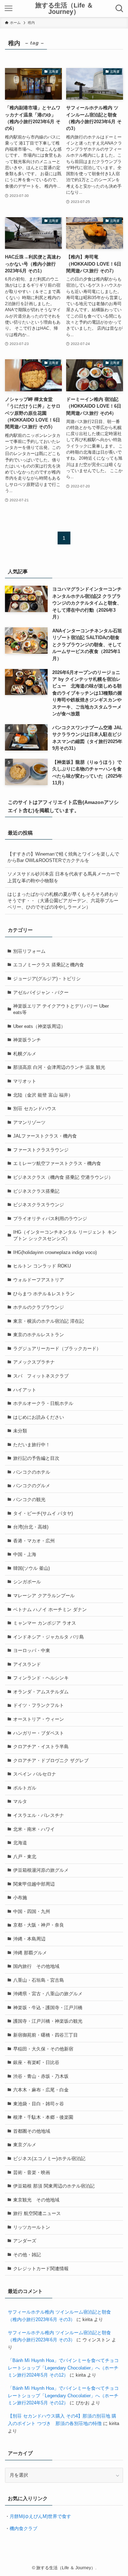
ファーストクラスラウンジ (41, 1150)
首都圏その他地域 (32, 2131)
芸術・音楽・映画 (32, 2172)
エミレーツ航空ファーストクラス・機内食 (57, 1163)
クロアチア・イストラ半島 (41, 1747)
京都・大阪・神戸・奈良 (39, 1925)
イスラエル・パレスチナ (39, 1815)
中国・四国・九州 (32, 1911)
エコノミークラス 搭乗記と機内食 (49, 965)
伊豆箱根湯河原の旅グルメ (41, 1870)
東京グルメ (25, 2145)
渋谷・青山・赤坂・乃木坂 (41, 2076)
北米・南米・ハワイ (34, 1829)
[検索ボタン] (120, 9)
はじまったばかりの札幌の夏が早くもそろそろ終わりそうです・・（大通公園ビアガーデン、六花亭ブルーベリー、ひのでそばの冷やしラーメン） (63, 901)
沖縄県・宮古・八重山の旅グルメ (48, 1994)
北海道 (20, 1843)
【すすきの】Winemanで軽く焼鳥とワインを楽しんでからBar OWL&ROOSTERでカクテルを (63, 857)
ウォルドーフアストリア (39, 1280)
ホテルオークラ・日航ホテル (43, 1403)
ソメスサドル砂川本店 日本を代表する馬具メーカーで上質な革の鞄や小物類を (64, 877)
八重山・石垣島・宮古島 (39, 1980)
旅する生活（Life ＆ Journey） (64, 9)
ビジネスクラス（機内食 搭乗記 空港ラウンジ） (63, 1177)
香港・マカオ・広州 (34, 1541)
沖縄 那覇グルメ (30, 1953)
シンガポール (27, 1582)
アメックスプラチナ (34, 1362)
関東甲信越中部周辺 (34, 1884)
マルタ (20, 1801)
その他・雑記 (27, 2255)
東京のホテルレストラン (39, 1335)
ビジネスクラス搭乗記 (36, 1191)
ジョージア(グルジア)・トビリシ (47, 979)
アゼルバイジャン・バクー (41, 992)
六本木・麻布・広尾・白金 (41, 2090)
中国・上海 (25, 1554)
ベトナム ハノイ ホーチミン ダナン (50, 1610)
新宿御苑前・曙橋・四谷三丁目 (46, 2035)
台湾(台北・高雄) (31, 1527)
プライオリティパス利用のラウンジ (50, 1219)
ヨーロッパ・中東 (32, 1650)
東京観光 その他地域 (36, 2200)
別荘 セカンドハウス (35, 1109)
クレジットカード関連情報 (41, 2269)
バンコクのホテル (32, 1472)
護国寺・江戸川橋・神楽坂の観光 (48, 2021)
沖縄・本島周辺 (29, 1939)
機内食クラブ (23, 2528)
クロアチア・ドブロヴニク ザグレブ (51, 1760)
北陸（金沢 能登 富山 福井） (43, 1095)
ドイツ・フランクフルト (39, 1705)
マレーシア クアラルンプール (44, 1596)
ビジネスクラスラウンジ (39, 1205)
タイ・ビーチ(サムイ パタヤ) (43, 1513)
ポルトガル (25, 1788)
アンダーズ (25, 2241)
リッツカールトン (32, 2227)
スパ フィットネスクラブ (41, 1376)
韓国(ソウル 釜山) (31, 1568)
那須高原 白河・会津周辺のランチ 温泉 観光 (59, 1067)
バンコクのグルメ (32, 1486)
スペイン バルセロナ (35, 1774)
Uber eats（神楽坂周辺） (39, 1026)
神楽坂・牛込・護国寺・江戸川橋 (48, 2008)
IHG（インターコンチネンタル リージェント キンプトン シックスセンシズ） (65, 1235)
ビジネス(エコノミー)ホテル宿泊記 (49, 2159)
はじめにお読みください (39, 1417)
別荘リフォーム (29, 951)
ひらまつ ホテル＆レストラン (44, 1294)
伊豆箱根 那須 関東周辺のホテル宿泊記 (54, 2186)
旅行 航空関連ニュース (37, 2213)
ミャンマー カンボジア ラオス (45, 1623)
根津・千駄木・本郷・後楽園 (43, 2117)
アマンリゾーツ (29, 1122)
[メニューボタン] (8, 9)
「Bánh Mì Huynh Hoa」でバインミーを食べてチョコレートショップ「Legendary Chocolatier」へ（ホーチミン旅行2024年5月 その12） (63, 2368)
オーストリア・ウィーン (39, 1719)
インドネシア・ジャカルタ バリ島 (49, 1637)
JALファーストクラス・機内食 (45, 1136)
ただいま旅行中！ (32, 1445)
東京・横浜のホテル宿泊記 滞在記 (49, 1321)
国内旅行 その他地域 (36, 1966)
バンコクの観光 (29, 1499)
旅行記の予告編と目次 (36, 1458)
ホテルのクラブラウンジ (39, 1307)
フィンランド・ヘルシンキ (41, 1678)
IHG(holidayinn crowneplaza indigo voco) (55, 1252)
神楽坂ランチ (27, 1040)
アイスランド (27, 1664)
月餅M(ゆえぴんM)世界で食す (40, 2516)
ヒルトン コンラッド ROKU (42, 1266)
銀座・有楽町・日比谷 (36, 2062)
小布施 (20, 1898)
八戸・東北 (25, 1857)
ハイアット (25, 1390)
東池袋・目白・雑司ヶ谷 (39, 2104)
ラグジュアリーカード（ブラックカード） (57, 1349)
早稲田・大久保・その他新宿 (43, 2049)
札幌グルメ (25, 1054)
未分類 (20, 1431)
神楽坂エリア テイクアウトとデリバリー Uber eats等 (61, 1009)
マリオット (25, 1081)
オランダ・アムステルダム (41, 1692)
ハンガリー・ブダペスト (39, 1733)
